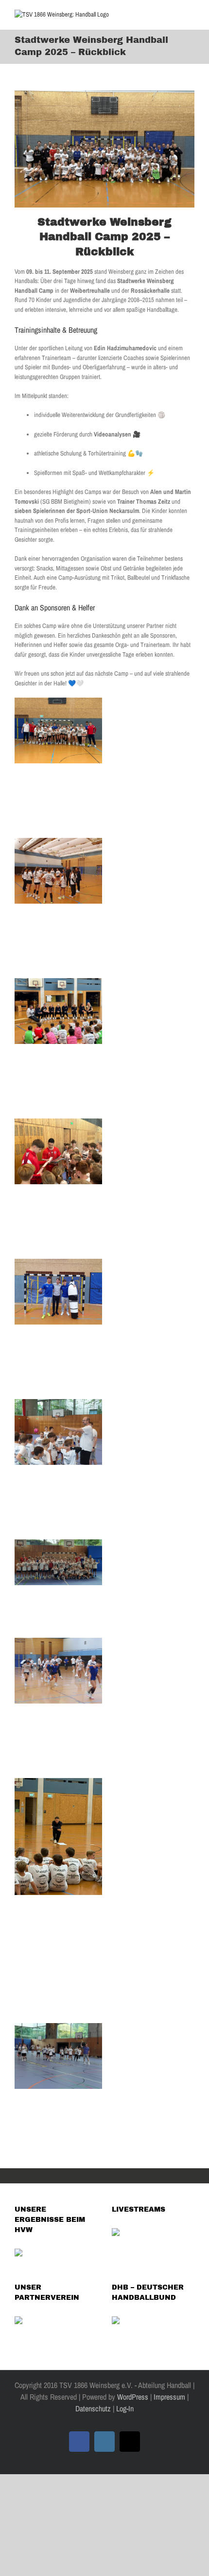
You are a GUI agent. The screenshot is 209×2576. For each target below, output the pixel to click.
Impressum (169, 2397)
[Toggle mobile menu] (191, 15)
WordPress (133, 2397)
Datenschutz (93, 2408)
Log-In (124, 2408)
